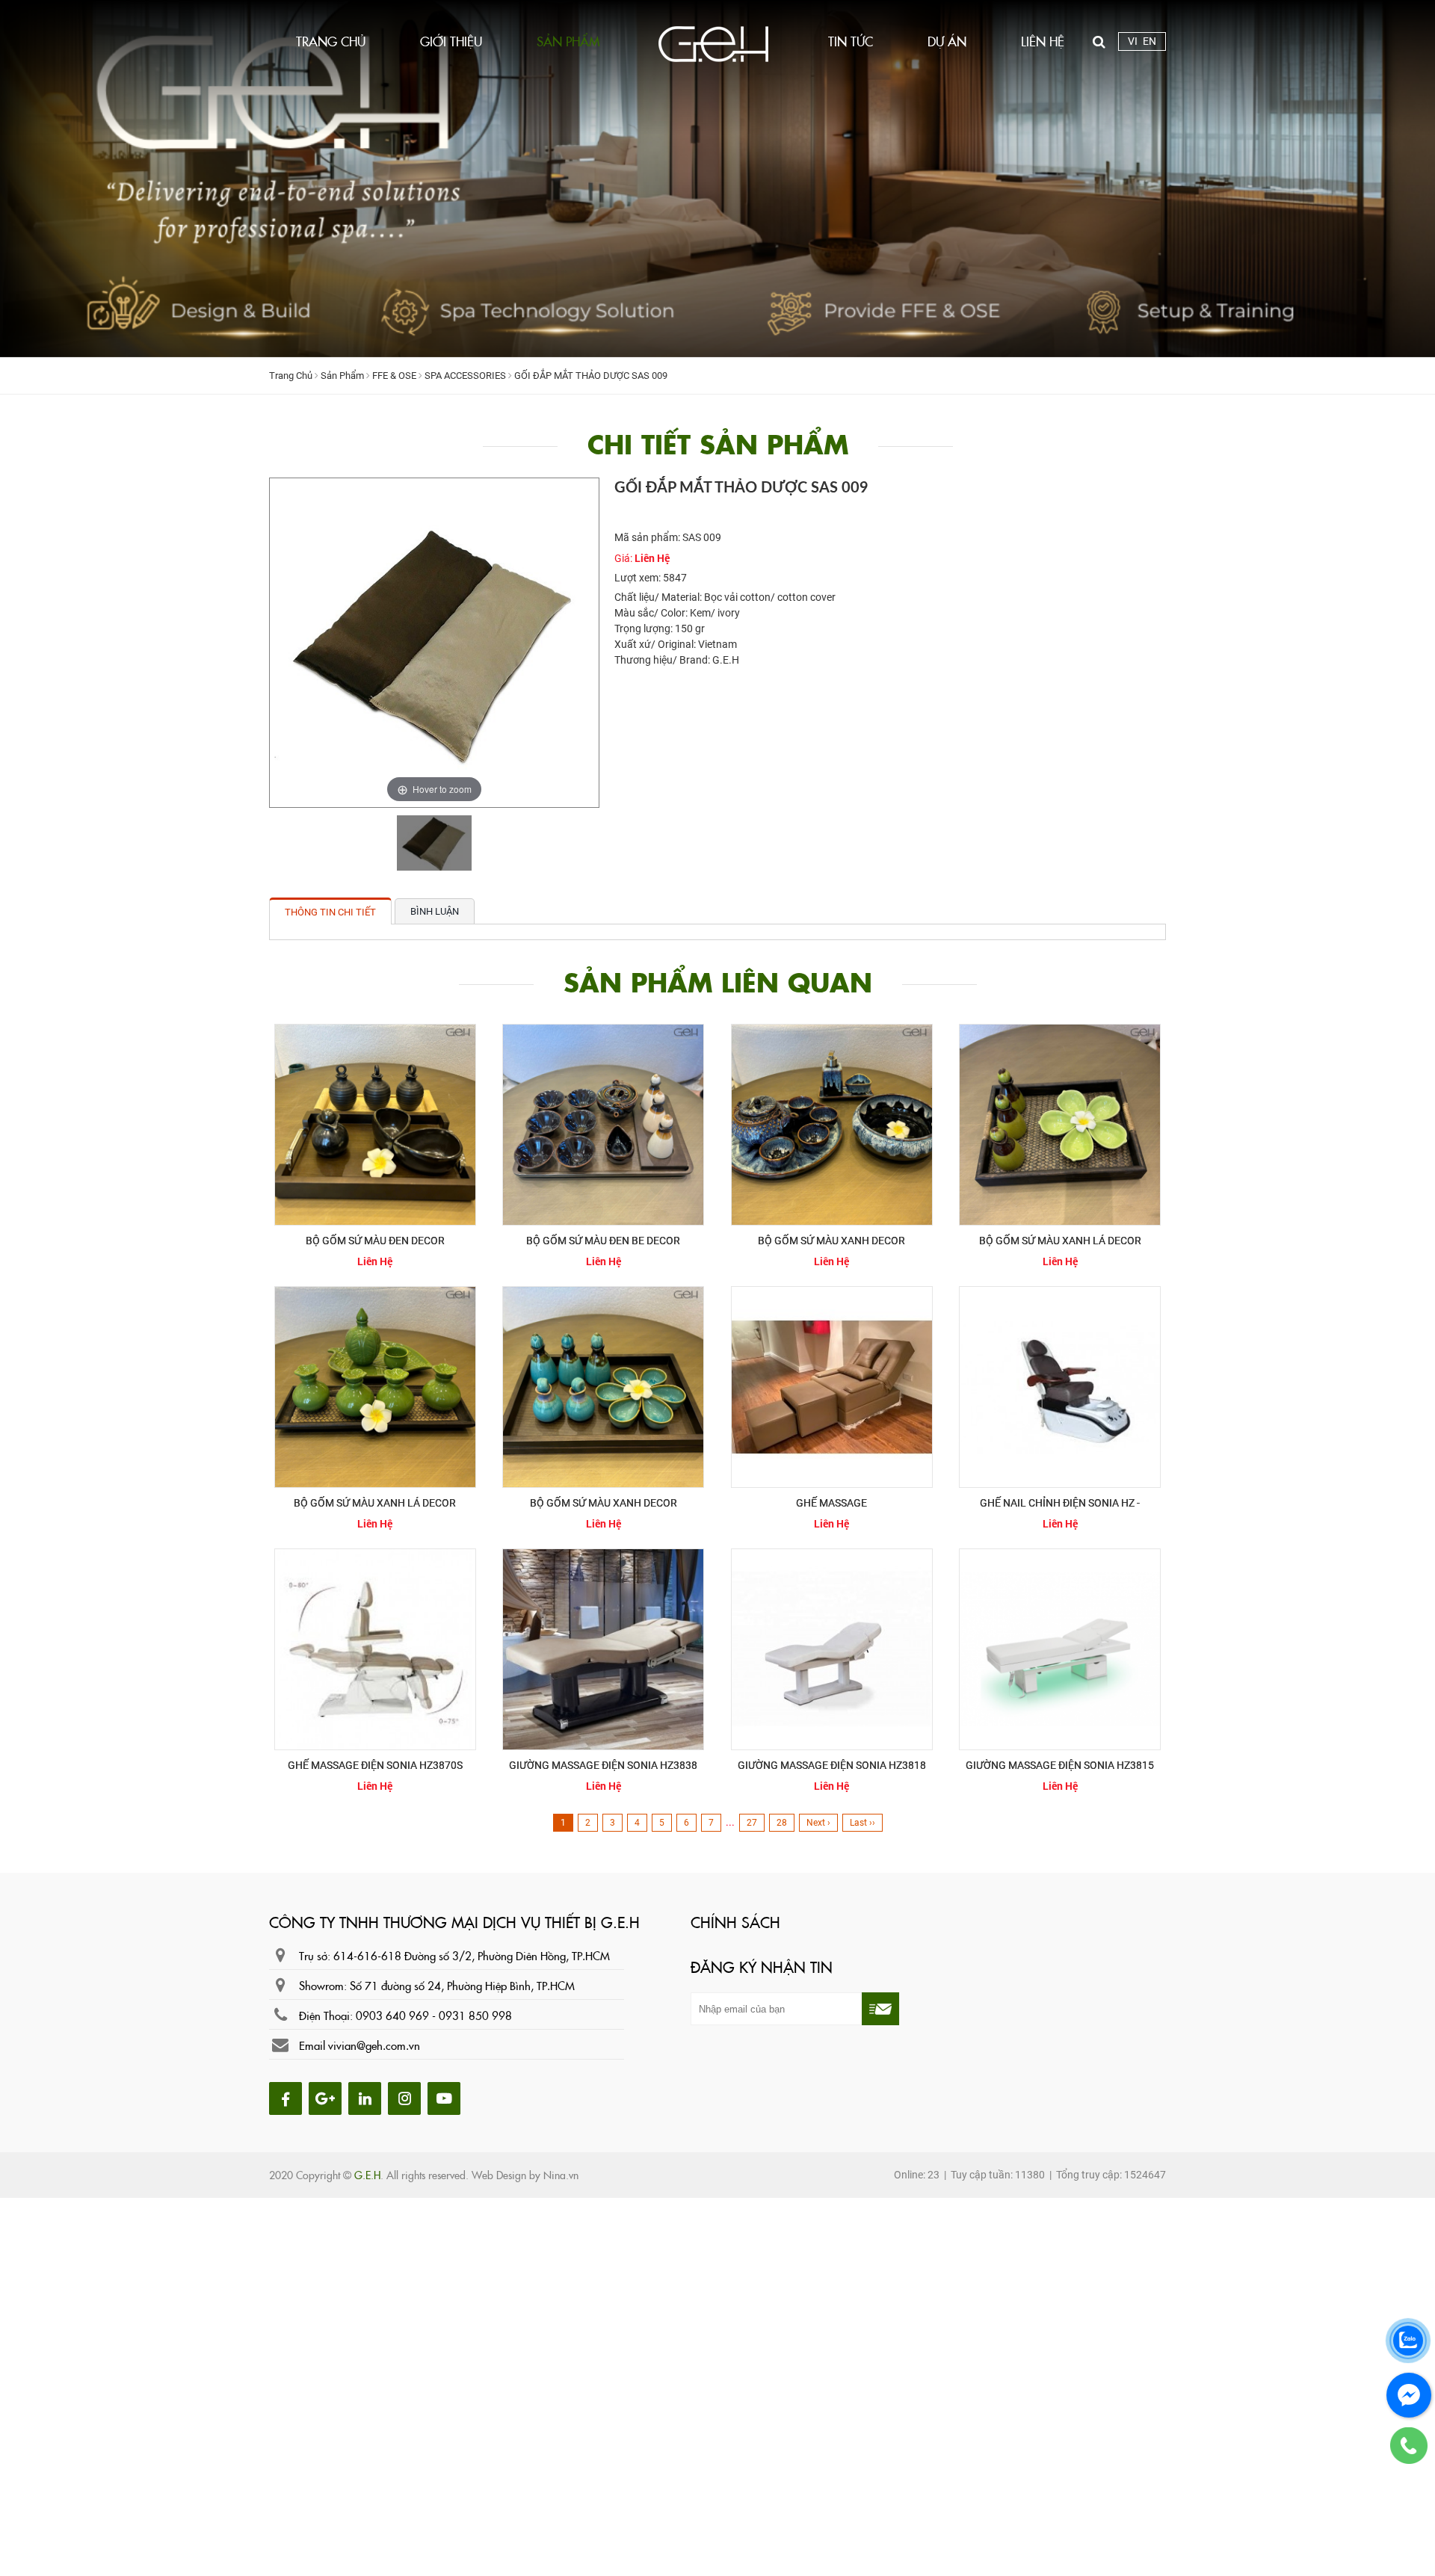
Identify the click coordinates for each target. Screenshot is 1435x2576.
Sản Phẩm (342, 376)
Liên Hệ (652, 558)
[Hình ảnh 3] (368, 2097)
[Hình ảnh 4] (408, 2097)
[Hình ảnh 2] (328, 2097)
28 (782, 1823)
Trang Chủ (291, 376)
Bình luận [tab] (435, 911)
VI (1133, 41)
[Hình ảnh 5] (446, 2097)
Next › (818, 1823)
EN (1149, 41)
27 (752, 1823)
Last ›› (862, 1823)
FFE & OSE (394, 376)
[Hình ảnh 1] (289, 2097)
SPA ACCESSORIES (465, 376)
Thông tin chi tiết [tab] (330, 912)
